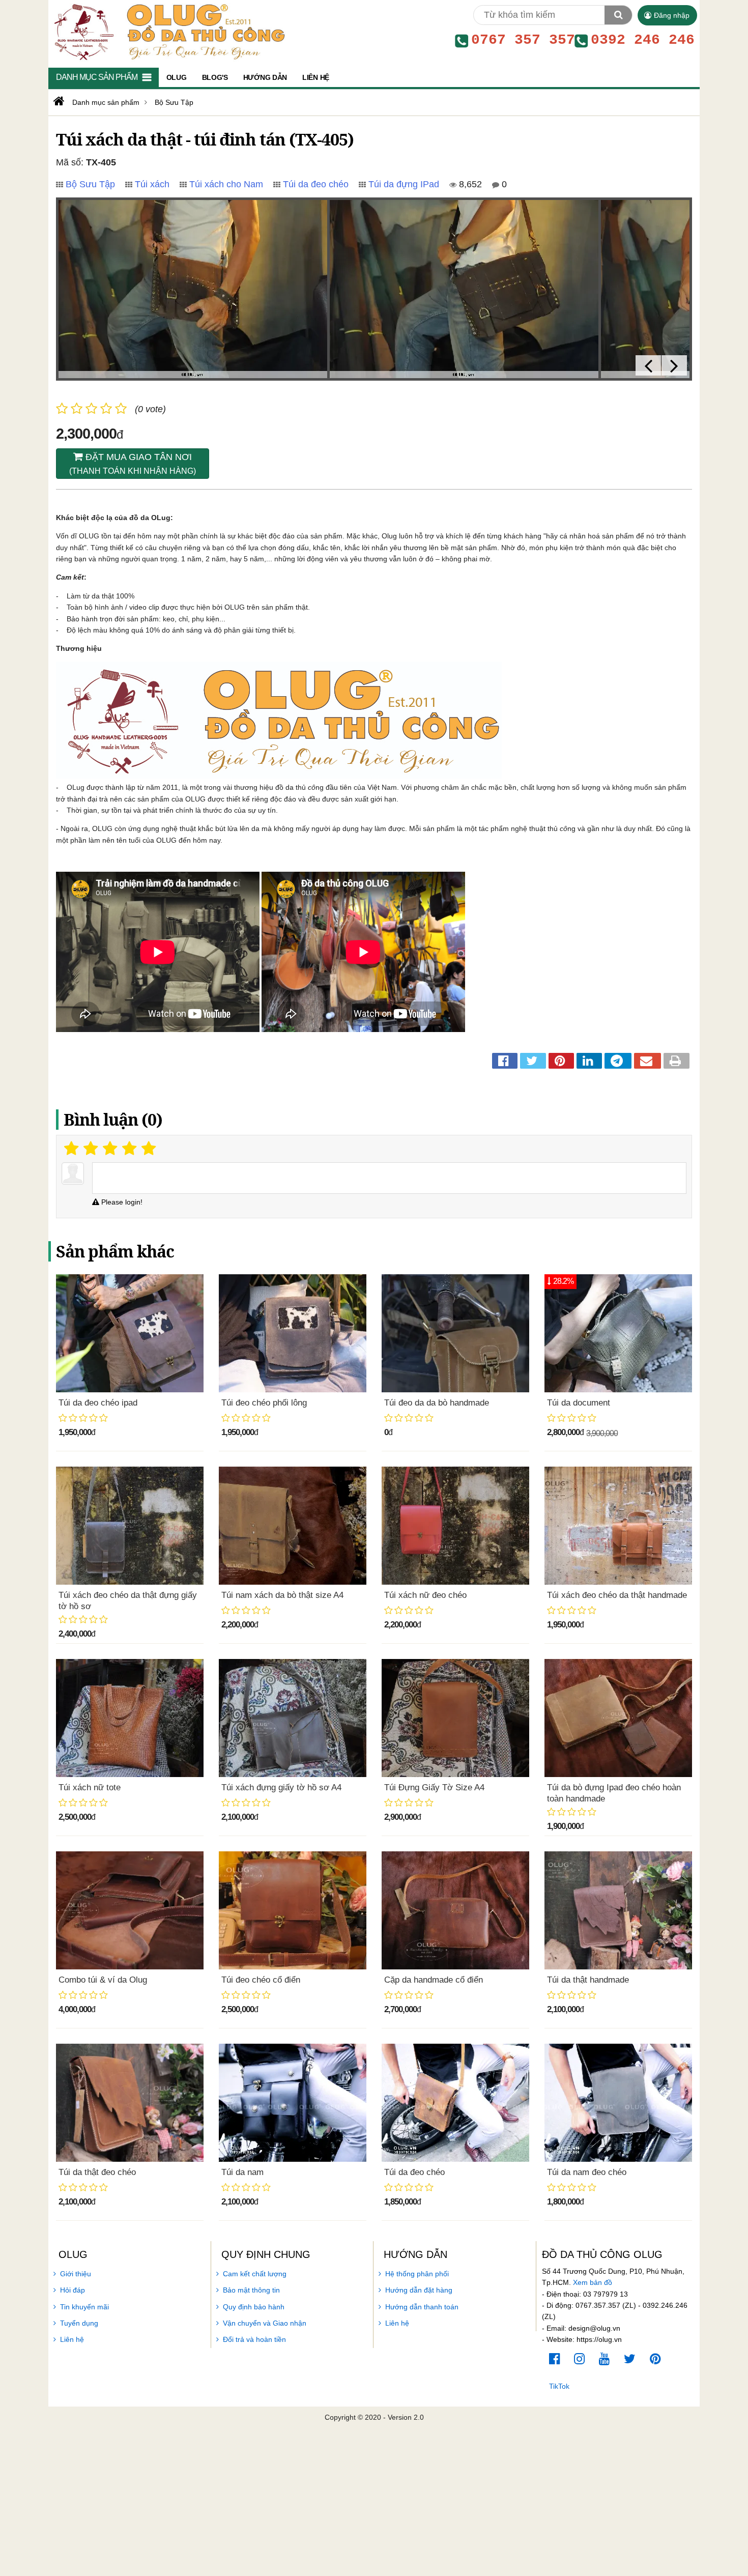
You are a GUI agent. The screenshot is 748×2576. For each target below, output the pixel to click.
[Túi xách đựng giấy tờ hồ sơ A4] (293, 1718)
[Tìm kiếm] (618, 15)
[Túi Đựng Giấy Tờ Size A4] (455, 1718)
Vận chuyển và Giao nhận (265, 2323)
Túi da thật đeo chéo (97, 2172)
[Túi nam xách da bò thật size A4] (293, 1526)
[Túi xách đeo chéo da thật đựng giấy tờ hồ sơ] (130, 1526)
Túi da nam (242, 2172)
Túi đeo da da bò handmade (437, 1403)
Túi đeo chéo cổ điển (261, 1980)
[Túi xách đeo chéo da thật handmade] (618, 1526)
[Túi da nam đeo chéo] (618, 2103)
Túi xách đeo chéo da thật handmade (617, 1595)
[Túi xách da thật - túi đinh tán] (193, 289)
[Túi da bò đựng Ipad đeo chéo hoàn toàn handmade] (618, 1718)
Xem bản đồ (593, 2282)
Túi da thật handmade (588, 1980)
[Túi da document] (618, 1333)
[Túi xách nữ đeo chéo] (455, 1526)
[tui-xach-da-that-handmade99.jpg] (464, 289)
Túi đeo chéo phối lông (264, 1403)
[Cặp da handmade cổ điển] (455, 1910)
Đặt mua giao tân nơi (133, 464)
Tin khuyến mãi (84, 2307)
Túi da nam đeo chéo (587, 2172)
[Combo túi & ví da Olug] (130, 1910)
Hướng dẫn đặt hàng (419, 2290)
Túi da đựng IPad (404, 184)
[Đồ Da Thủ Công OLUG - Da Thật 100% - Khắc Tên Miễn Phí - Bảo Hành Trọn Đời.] (167, 31)
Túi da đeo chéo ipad (98, 1403)
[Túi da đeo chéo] (455, 2103)
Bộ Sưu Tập (90, 184)
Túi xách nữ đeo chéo (425, 1595)
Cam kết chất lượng (255, 2274)
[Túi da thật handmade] (618, 1910)
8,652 (469, 184)
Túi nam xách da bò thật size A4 (282, 1595)
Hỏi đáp (73, 2290)
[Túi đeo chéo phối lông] (293, 1333)
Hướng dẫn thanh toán (422, 2307)
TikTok (559, 2386)
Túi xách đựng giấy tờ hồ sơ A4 (281, 1787)
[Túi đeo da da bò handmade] (455, 1333)
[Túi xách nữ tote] (130, 1718)
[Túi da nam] (293, 2103)
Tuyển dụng (79, 2323)
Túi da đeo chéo (316, 184)
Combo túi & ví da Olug (103, 1980)
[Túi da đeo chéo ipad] (130, 1333)
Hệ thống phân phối (417, 2274)
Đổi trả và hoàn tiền (254, 2339)
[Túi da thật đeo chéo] (130, 2103)
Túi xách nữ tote (90, 1787)
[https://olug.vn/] (58, 101)
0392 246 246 (643, 40)
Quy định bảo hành (254, 2307)
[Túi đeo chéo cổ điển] (293, 1910)
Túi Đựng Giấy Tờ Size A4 (434, 1787)
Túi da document (579, 1403)
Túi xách (152, 184)
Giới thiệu (76, 2274)
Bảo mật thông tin (251, 2290)
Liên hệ (72, 2339)
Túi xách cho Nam (226, 184)
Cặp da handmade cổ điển (434, 1980)
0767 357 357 (523, 40)
